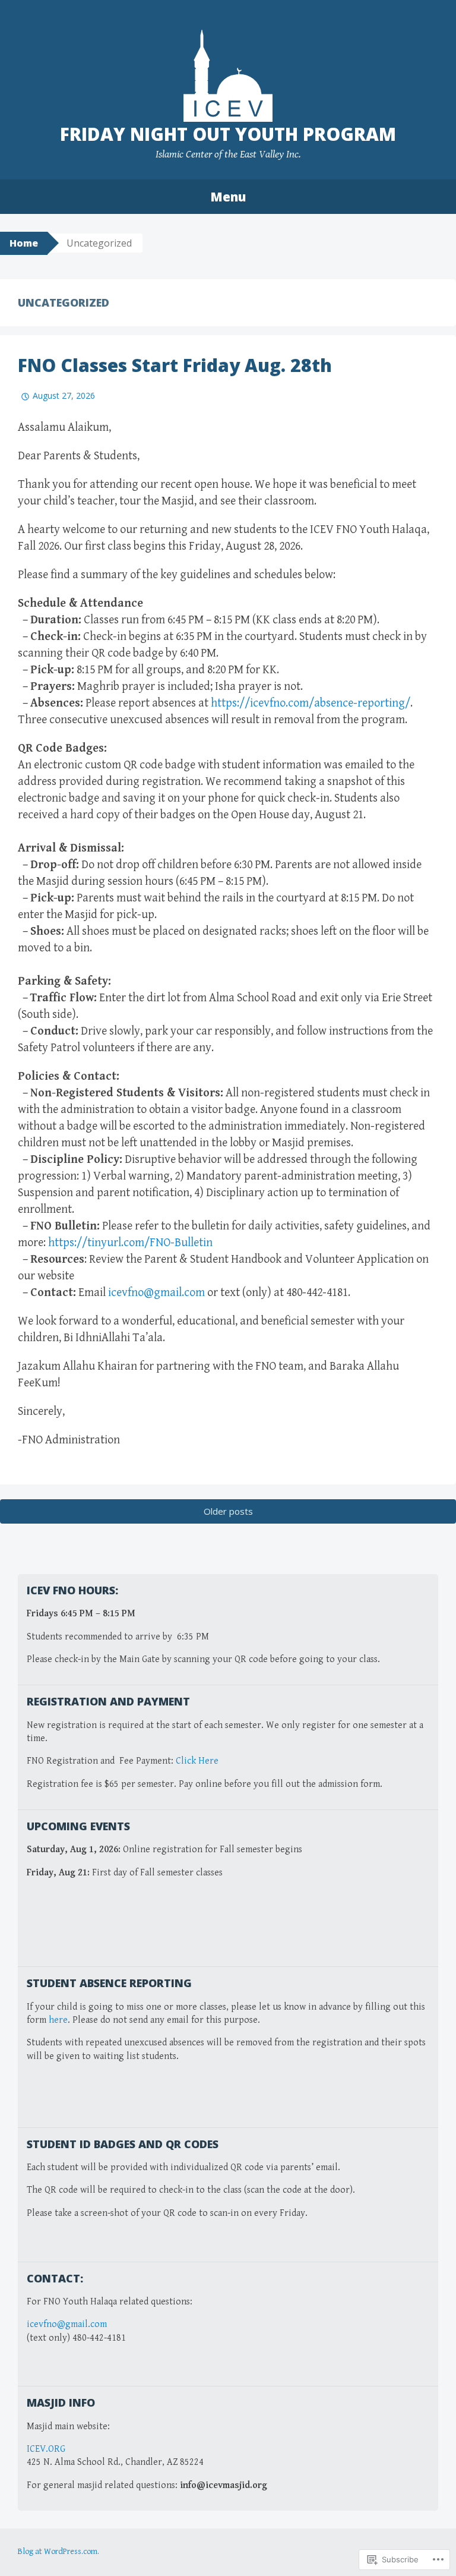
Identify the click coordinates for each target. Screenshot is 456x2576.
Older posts (228, 1511)
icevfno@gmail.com (156, 1293)
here (58, 2020)
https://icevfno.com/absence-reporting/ (311, 703)
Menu (228, 197)
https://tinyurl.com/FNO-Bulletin (130, 1243)
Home (24, 243)
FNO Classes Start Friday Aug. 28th (175, 365)
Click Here (197, 1761)
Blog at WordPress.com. (58, 2552)
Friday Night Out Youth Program (228, 134)
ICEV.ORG (46, 2449)
